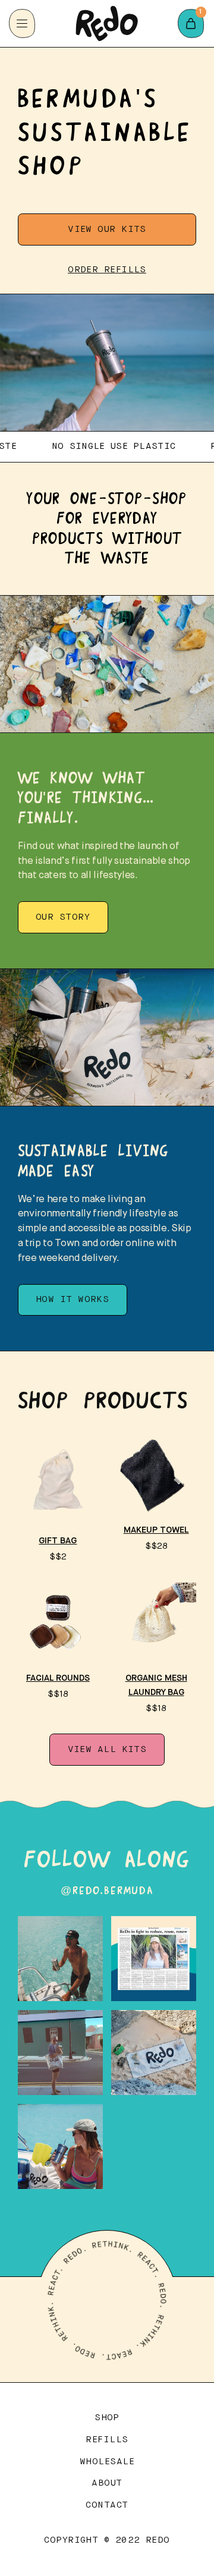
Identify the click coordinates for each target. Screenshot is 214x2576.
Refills (107, 2440)
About (107, 2483)
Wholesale (107, 2462)
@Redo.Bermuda (107, 1891)
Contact (107, 2505)
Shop (107, 2418)
